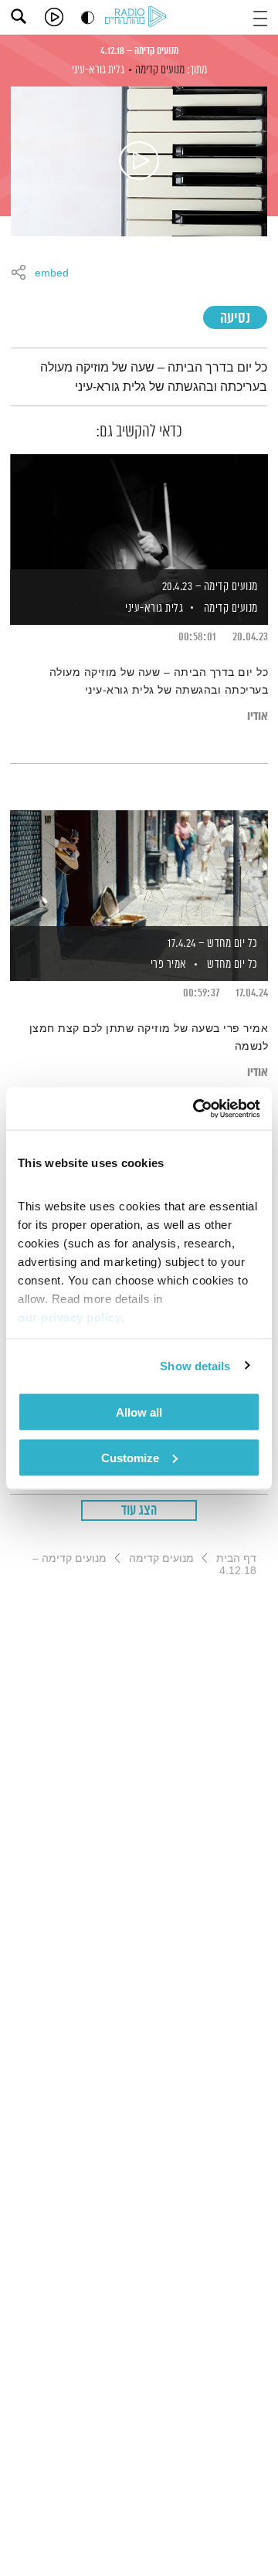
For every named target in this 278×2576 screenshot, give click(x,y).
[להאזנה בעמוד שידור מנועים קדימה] (139, 161)
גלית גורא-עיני (98, 70)
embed (52, 273)
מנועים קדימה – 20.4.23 (210, 587)
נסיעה (235, 319)
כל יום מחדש (232, 964)
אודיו (258, 716)
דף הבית (236, 1558)
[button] (260, 17)
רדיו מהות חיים (138, 18)
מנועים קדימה (160, 70)
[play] (54, 17)
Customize (130, 1457)
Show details (195, 1365)
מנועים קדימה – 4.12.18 (139, 51)
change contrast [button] (88, 17)
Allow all (139, 1412)
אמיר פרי (167, 964)
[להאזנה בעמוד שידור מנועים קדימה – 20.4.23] (139, 513)
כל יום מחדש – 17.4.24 (213, 944)
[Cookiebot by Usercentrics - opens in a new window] (196, 1108)
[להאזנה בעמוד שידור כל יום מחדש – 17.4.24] (139, 869)
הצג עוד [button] (139, 1511)
